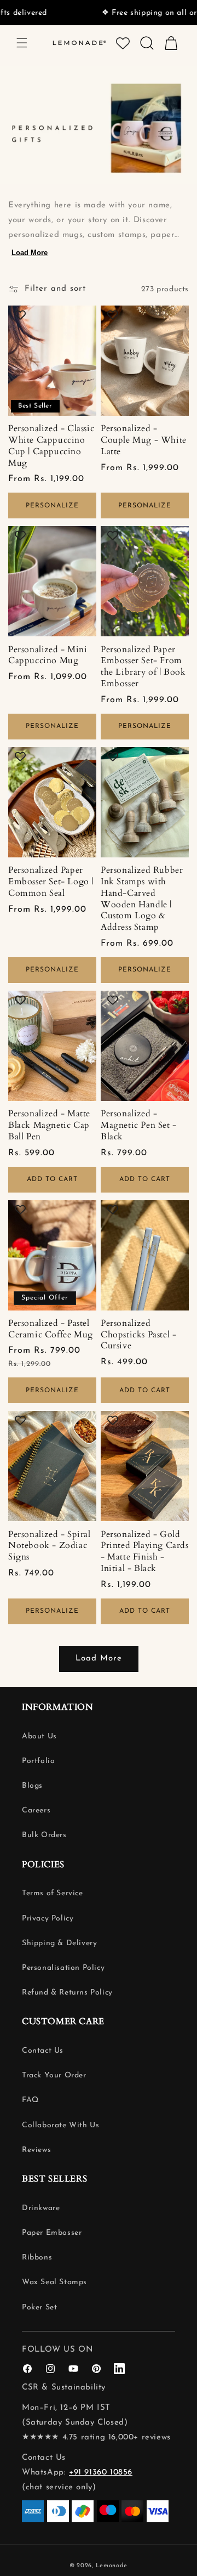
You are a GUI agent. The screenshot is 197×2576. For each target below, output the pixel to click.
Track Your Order (54, 2075)
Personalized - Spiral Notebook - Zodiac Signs (50, 1546)
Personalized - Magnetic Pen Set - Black (139, 1125)
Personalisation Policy (63, 1968)
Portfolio (38, 1761)
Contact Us (43, 2051)
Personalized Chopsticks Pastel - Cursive (138, 1335)
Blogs (32, 1786)
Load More (30, 253)
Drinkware (41, 2208)
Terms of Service (53, 1893)
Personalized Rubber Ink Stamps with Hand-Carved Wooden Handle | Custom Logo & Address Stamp (142, 899)
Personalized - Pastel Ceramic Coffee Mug (51, 1329)
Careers (36, 1810)
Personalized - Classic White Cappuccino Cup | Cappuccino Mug (51, 446)
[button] (22, 43)
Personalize (52, 506)
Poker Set (39, 2307)
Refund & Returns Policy (67, 1993)
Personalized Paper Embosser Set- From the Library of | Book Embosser (143, 667)
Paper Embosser (52, 2233)
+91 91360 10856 (101, 2473)
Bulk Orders (44, 1835)
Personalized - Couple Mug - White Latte (144, 440)
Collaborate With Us (60, 2125)
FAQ (30, 2100)
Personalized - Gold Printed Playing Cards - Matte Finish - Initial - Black (145, 1552)
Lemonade (112, 2566)
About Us (39, 1736)
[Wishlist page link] (123, 43)
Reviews (36, 2150)
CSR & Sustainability (64, 2388)
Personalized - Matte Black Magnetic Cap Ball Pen (49, 1125)
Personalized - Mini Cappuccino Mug (48, 656)
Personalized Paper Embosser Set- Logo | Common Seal (51, 882)
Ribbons (37, 2258)
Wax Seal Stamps (54, 2282)
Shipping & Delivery (59, 1943)
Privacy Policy (48, 1919)
